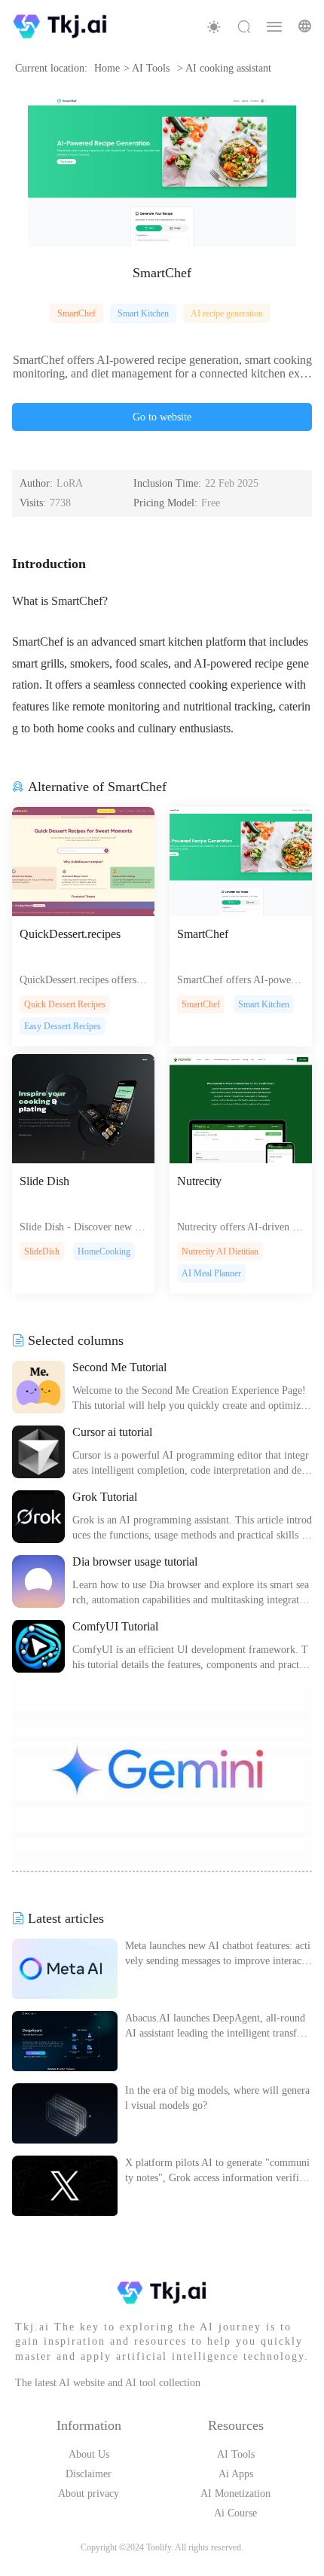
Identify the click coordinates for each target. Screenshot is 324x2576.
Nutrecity (199, 1181)
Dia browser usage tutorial (135, 1561)
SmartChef (76, 313)
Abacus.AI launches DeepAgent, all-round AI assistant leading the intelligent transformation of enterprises (215, 2027)
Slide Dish (44, 1181)
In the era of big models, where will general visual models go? (217, 2098)
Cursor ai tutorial (112, 1432)
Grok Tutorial (105, 1497)
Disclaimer (89, 2474)
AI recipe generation (227, 313)
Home (107, 68)
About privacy (89, 2493)
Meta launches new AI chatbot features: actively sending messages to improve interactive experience (218, 1954)
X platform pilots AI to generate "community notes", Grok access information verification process (218, 2171)
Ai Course (235, 2513)
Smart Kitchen (143, 313)
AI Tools (236, 2454)
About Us (89, 2454)
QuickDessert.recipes (70, 934)
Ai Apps (236, 2474)
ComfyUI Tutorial (115, 1626)
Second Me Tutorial (119, 1367)
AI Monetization (235, 2493)
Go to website (162, 417)
